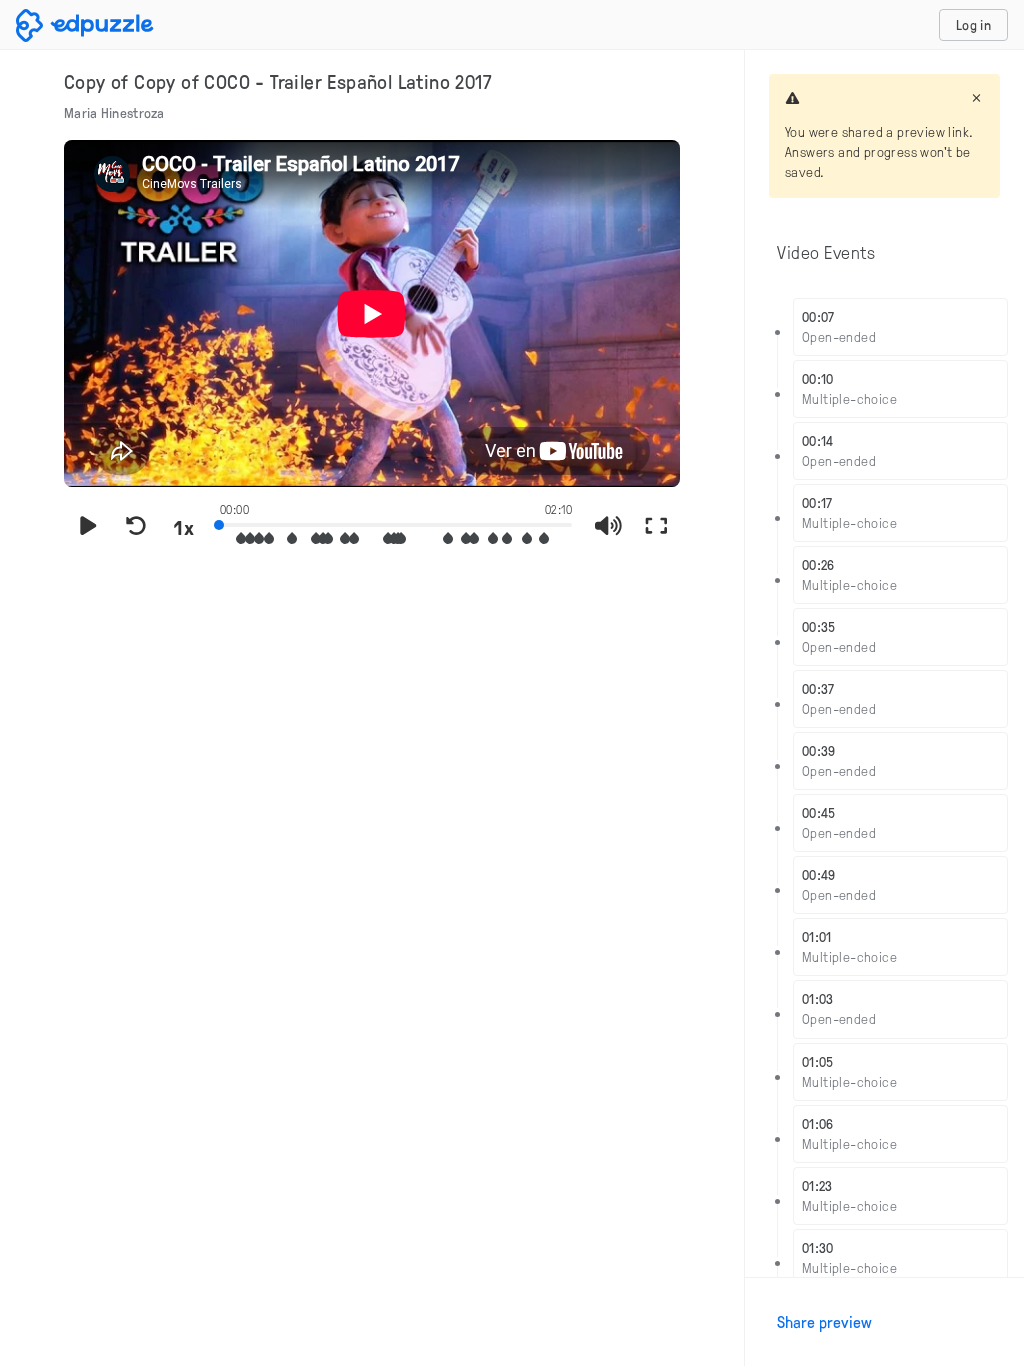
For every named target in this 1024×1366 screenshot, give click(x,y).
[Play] (88, 527)
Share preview (824, 1322)
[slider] (396, 523)
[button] (241, 538)
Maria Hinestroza (114, 112)
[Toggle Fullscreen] (656, 527)
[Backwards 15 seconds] (136, 527)
